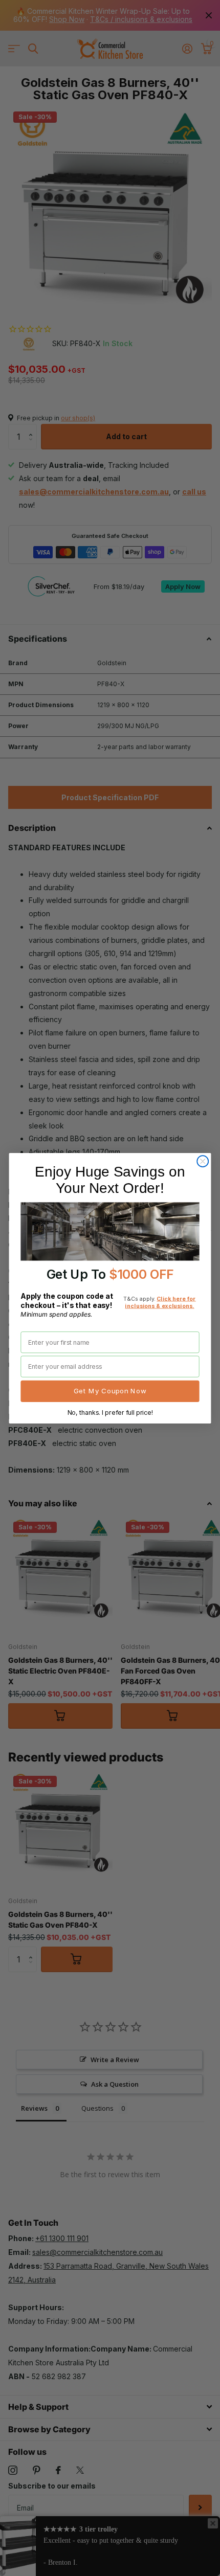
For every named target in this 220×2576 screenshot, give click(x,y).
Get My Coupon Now (110, 1391)
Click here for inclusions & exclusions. (160, 1302)
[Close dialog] (203, 1161)
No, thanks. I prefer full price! (110, 1412)
